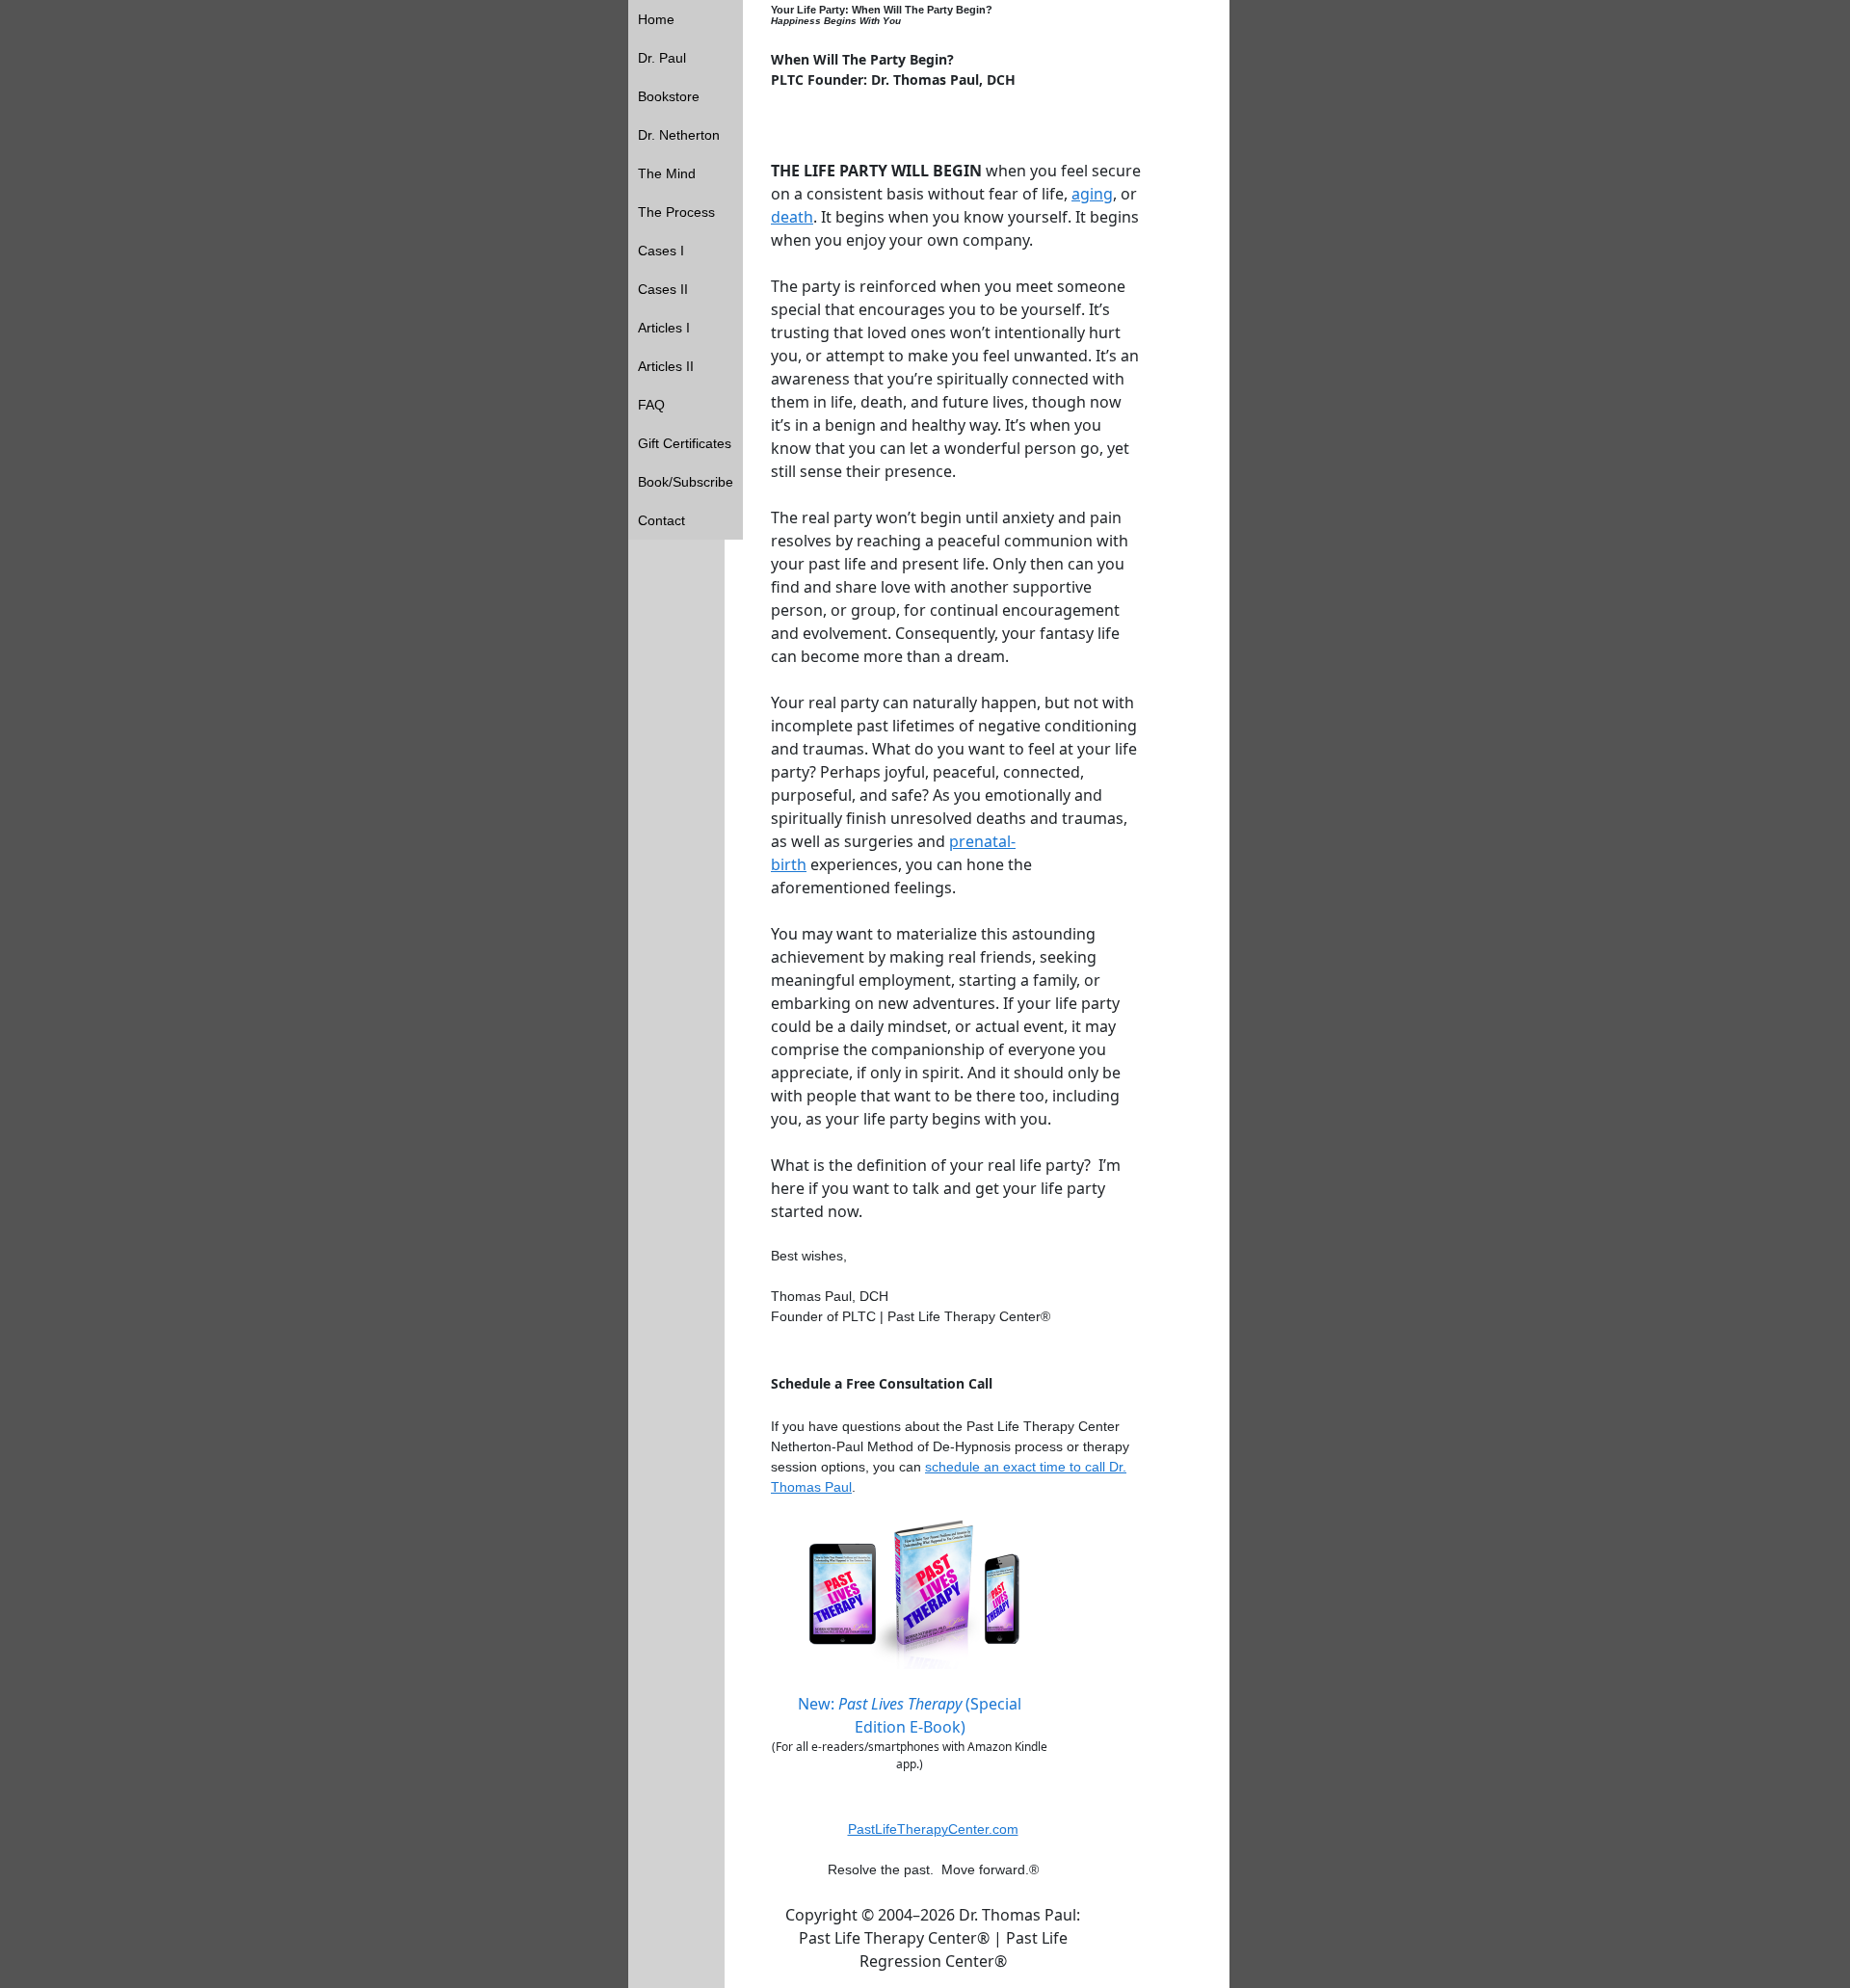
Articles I (664, 328)
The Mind (667, 173)
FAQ (651, 405)
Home (656, 19)
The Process (676, 212)
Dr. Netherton (679, 135)
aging (1092, 194)
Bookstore (669, 96)
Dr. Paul (662, 58)
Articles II (666, 366)
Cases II (663, 289)
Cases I (661, 251)
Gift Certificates (685, 443)
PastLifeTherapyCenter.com (933, 1829)
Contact (661, 520)
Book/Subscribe (686, 482)
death (792, 217)
